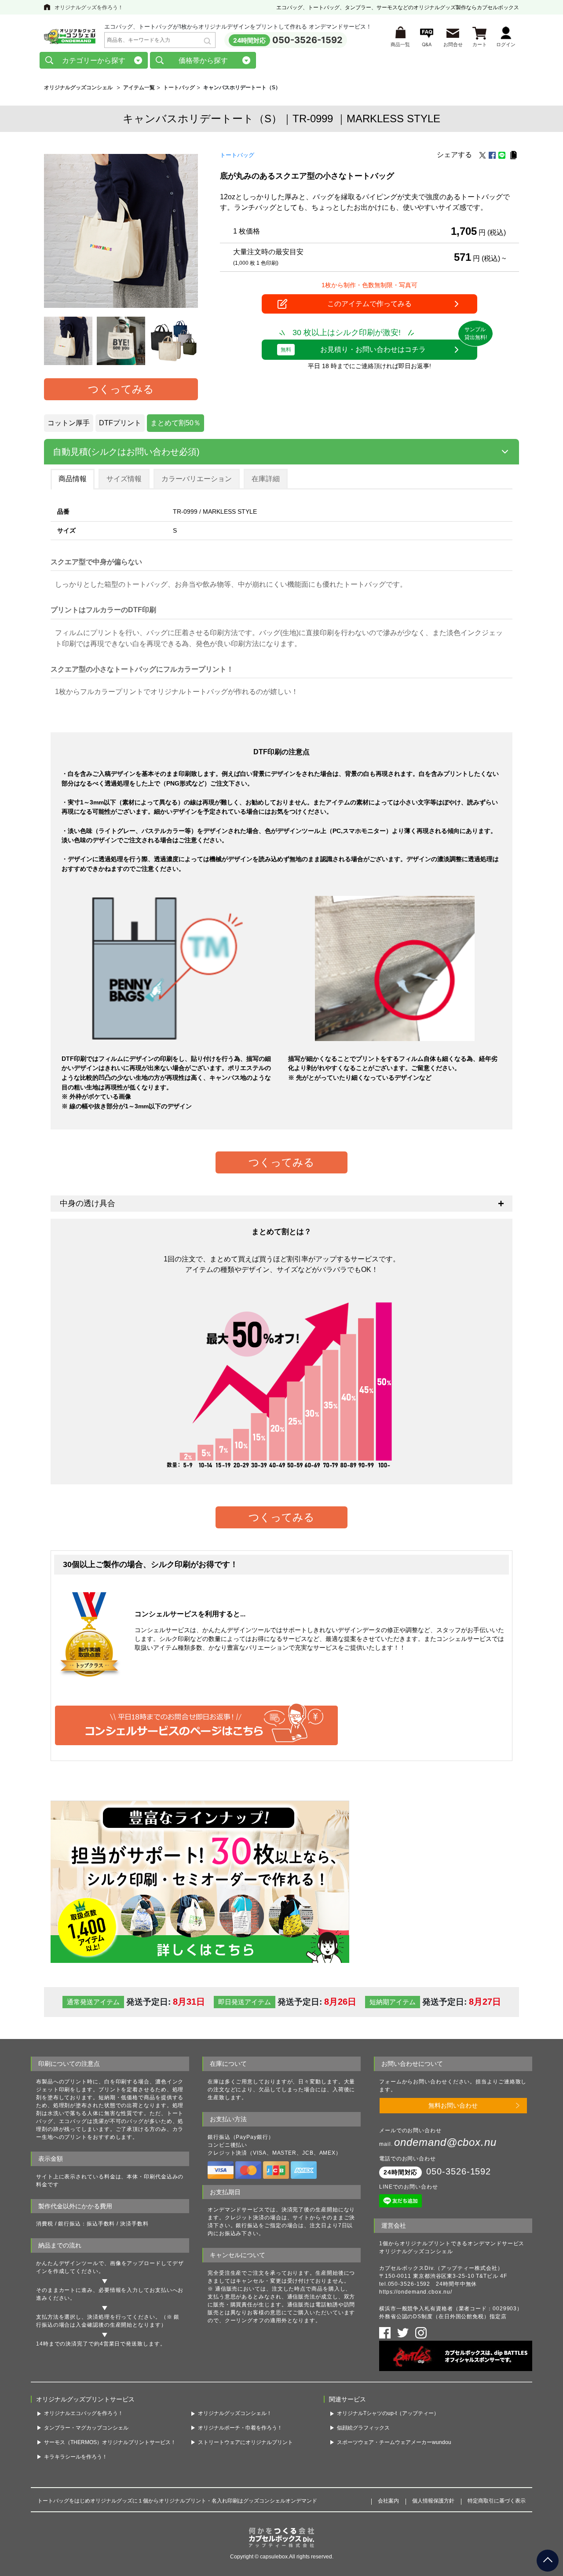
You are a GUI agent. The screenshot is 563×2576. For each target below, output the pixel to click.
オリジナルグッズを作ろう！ (89, 7)
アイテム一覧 (139, 88)
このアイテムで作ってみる (369, 304)
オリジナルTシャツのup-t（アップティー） (388, 2413)
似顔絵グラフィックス (363, 2428)
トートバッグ (179, 88)
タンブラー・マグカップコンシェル (86, 2428)
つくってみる (121, 389)
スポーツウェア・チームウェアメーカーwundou (394, 2442)
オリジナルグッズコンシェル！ (235, 2413)
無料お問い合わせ (453, 2105)
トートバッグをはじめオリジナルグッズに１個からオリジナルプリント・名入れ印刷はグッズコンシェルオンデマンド (177, 2501)
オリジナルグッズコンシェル (78, 88)
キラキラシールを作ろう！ (76, 2457)
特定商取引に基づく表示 (497, 2501)
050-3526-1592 (307, 40)
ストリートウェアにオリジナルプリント (245, 2442)
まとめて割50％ (175, 423)
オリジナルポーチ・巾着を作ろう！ (240, 2428)
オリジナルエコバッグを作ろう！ (84, 2413)
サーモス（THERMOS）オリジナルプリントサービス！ (110, 2442)
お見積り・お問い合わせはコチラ (353, 349)
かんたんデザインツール (67, 2263)
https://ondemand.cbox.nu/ (416, 2292)
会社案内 (388, 2501)
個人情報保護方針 (433, 2501)
